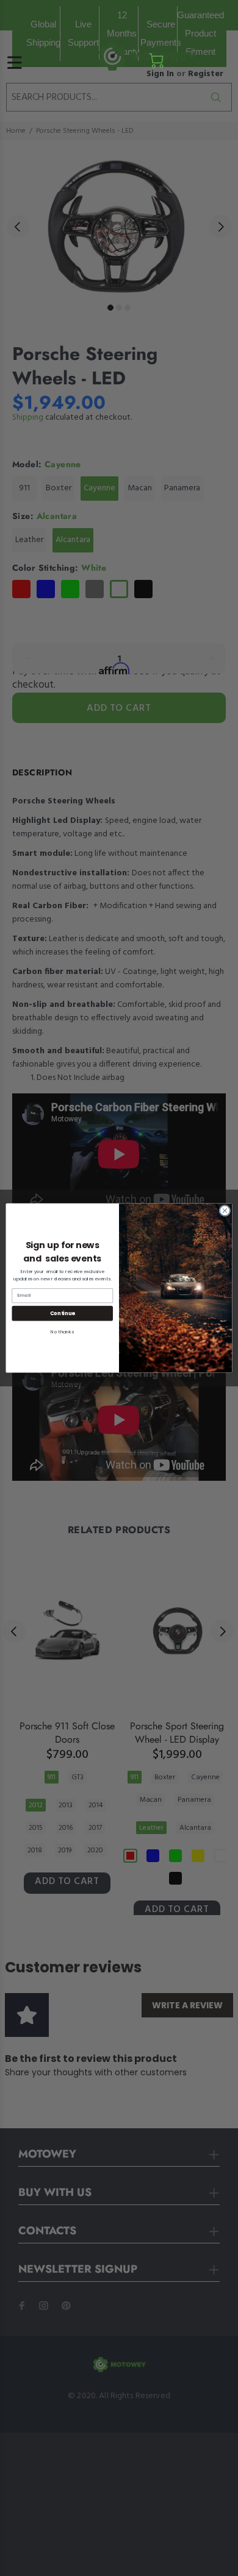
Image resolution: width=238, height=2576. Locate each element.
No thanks (62, 1332)
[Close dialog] (225, 1211)
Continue (63, 1313)
